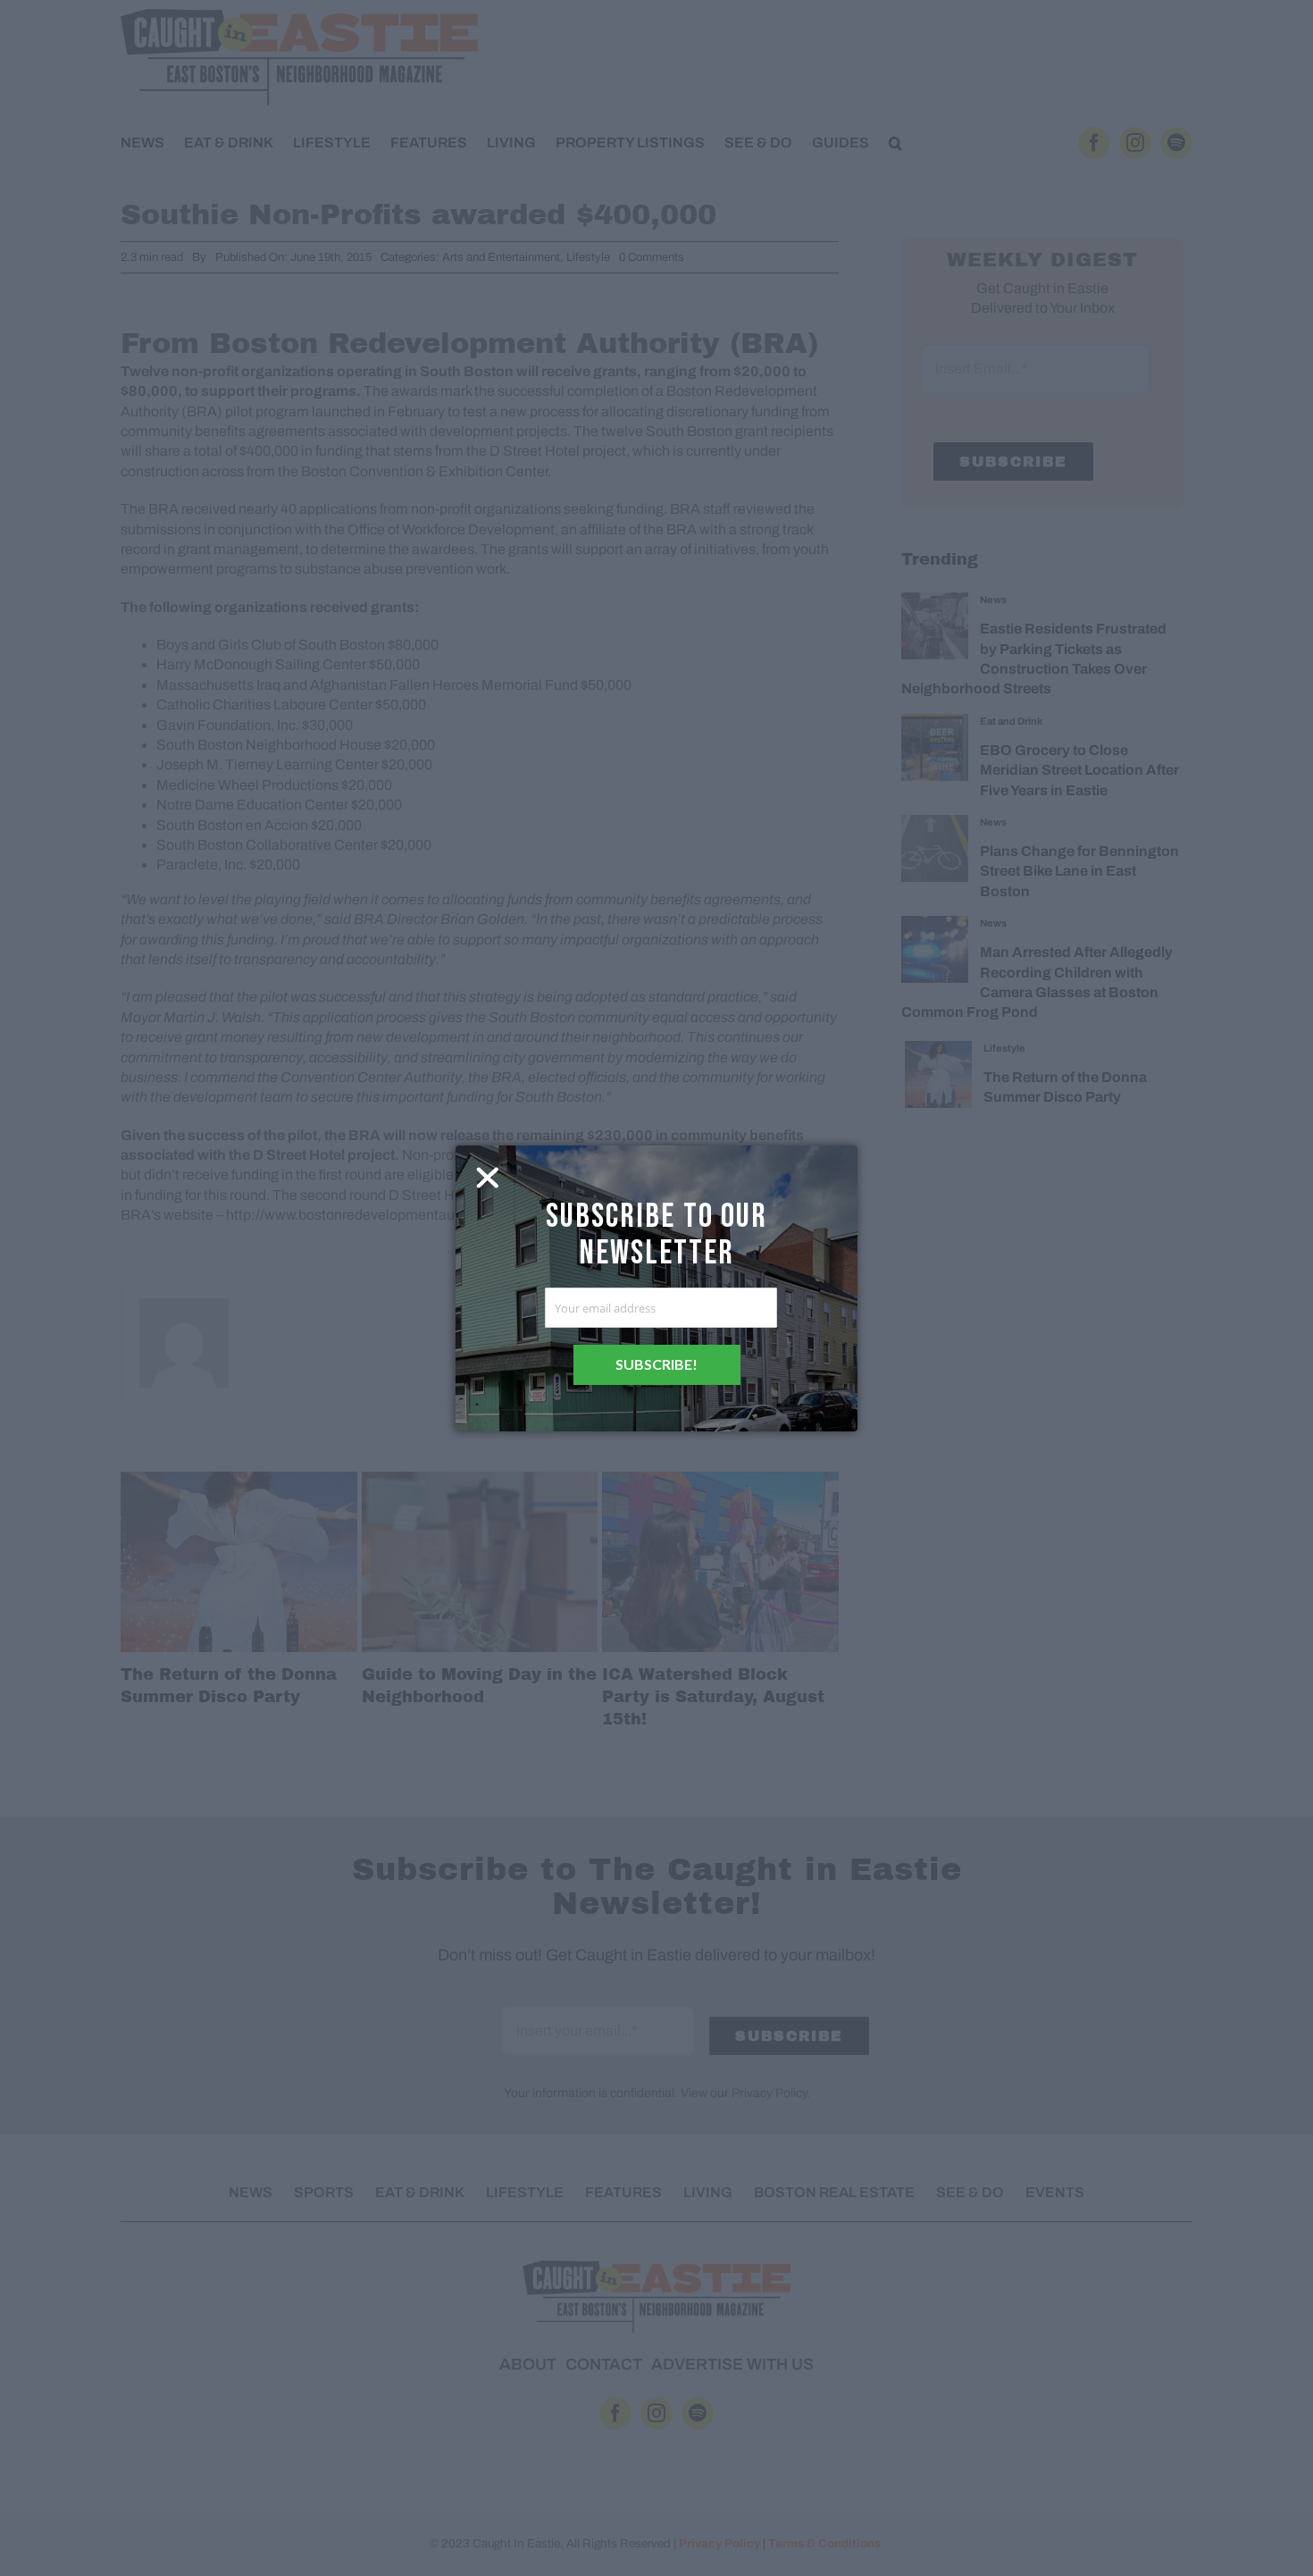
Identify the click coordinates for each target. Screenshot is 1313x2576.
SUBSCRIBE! (656, 1364)
